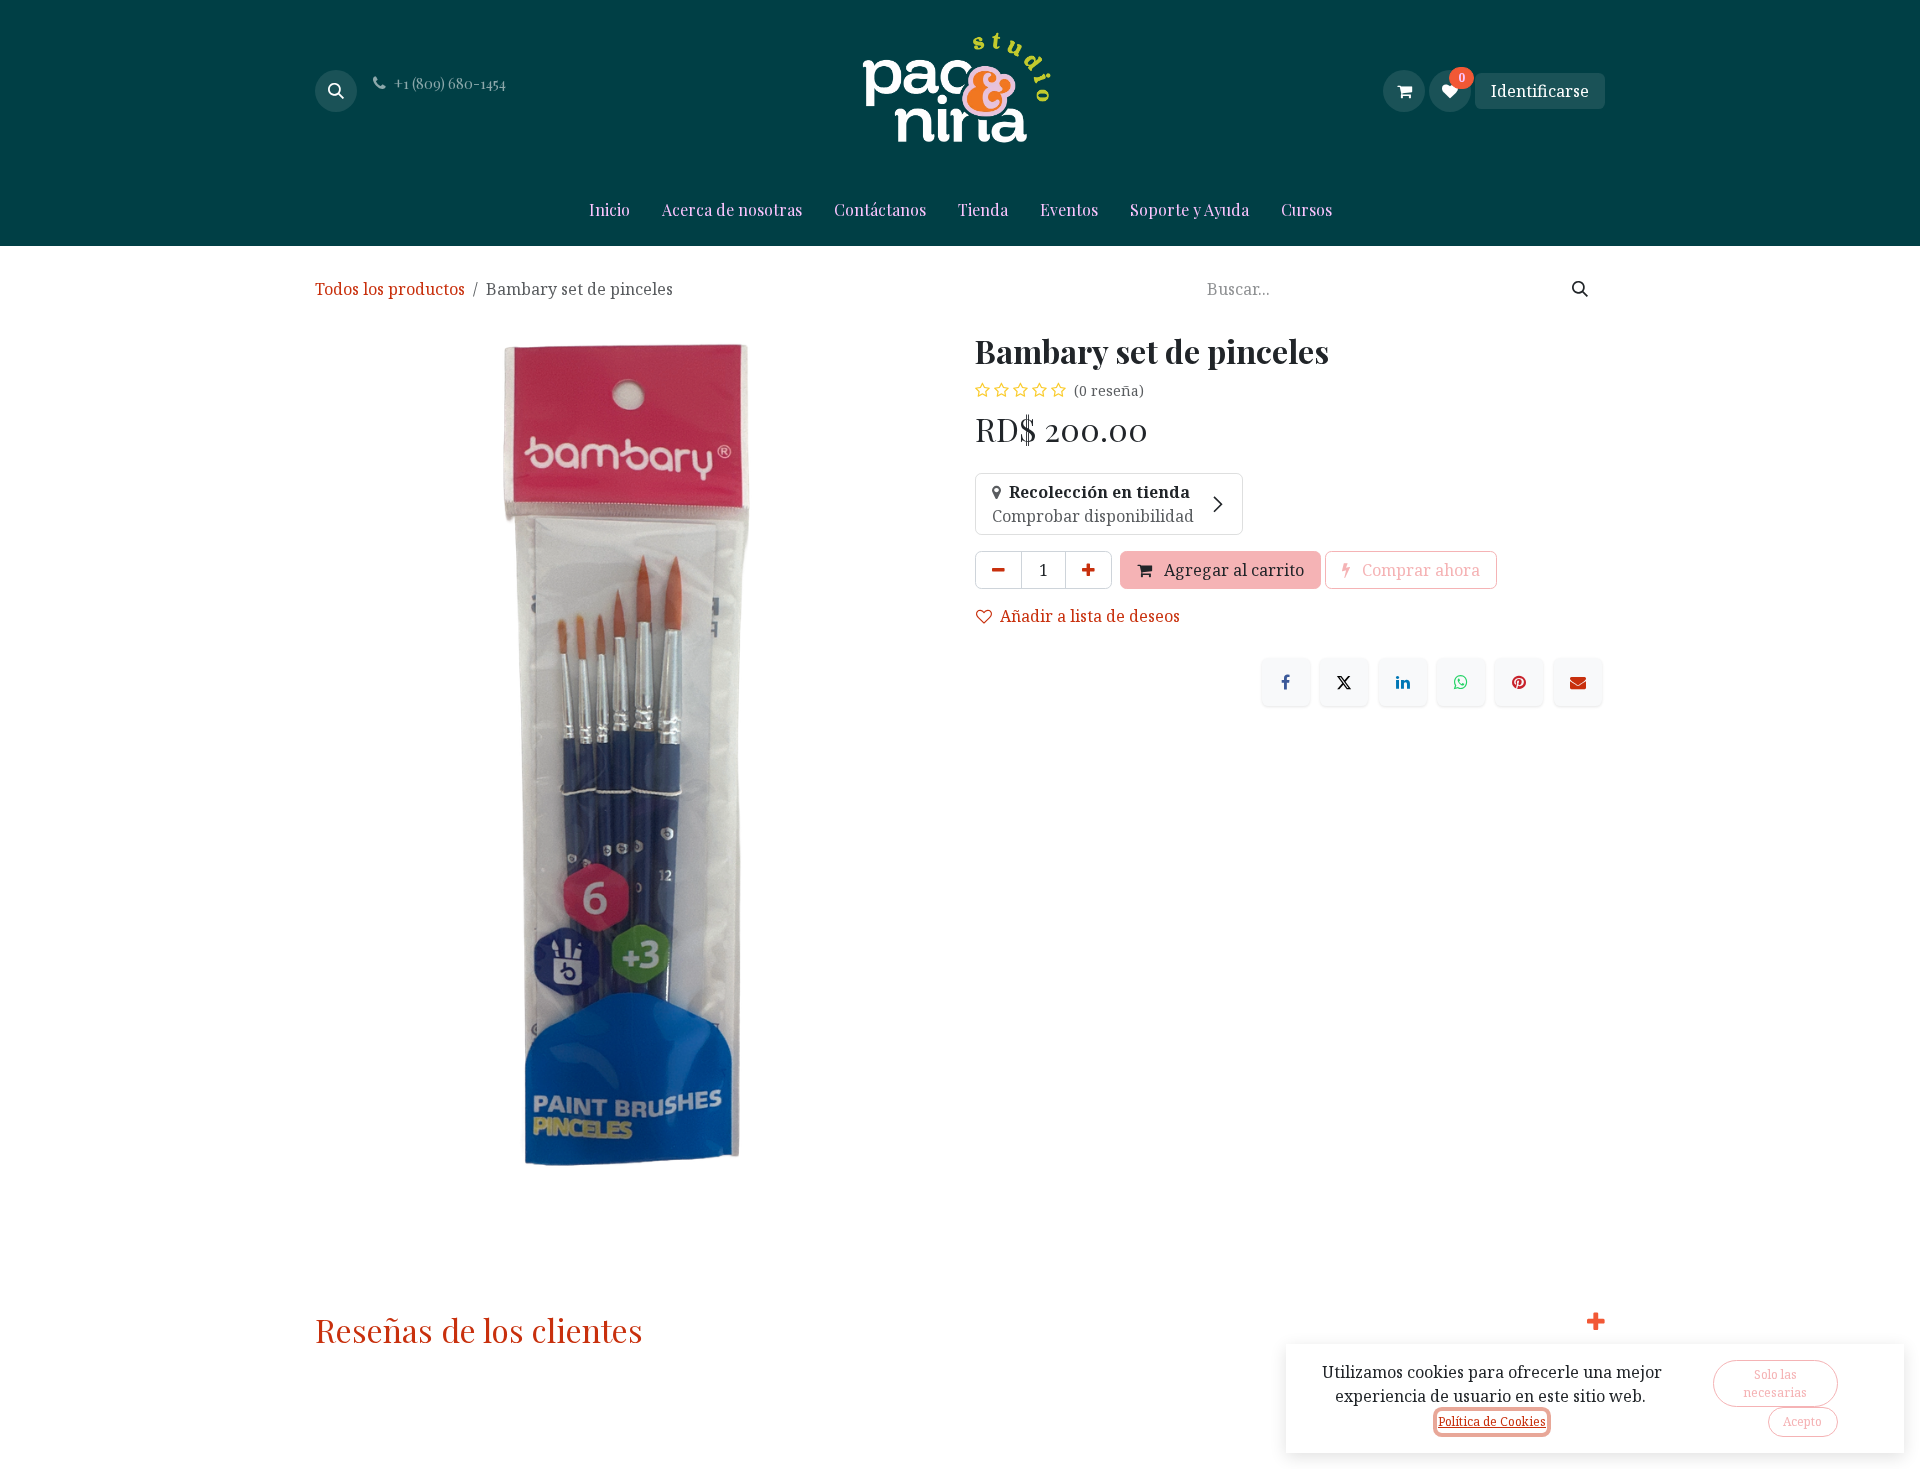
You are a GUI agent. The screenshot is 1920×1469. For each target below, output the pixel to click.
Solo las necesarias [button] (1775, 1383)
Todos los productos (390, 289)
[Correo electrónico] (1578, 682)
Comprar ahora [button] (1419, 570)
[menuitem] (609, 214)
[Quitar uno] (998, 570)
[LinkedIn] (1403, 682)
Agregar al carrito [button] (1232, 570)
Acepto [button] (1802, 1421)
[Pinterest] (1519, 682)
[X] (1344, 682)
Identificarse (1540, 91)
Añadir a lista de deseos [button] (1090, 616)
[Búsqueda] (1580, 289)
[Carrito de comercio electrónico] (1404, 91)
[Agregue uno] (1088, 570)
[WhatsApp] (1461, 682)
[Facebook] (1286, 682)
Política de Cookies (1492, 1421)
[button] (336, 91)
